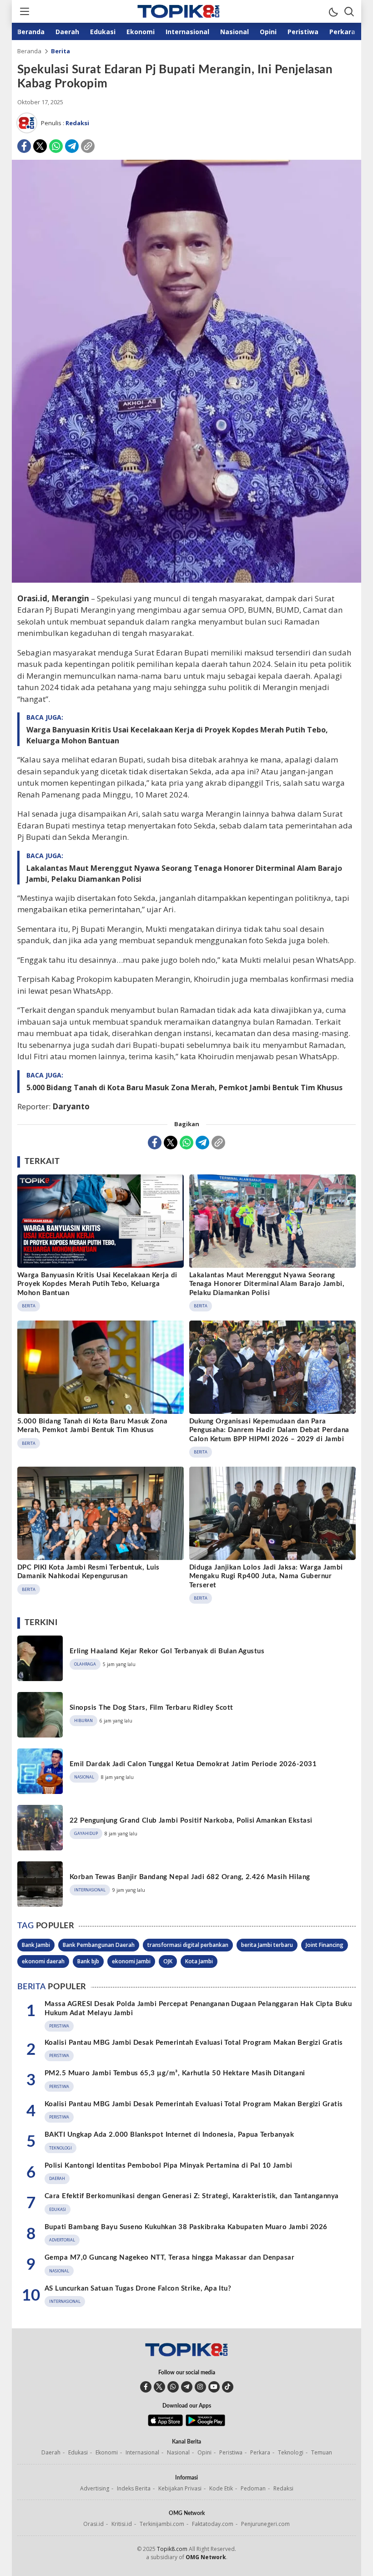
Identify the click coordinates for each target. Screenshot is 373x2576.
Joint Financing (325, 1945)
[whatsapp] (173, 2387)
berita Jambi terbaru (267, 1945)
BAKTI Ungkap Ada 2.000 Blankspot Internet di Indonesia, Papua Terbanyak (169, 2135)
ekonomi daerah (43, 1961)
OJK (168, 1961)
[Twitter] (40, 146)
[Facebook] (24, 146)
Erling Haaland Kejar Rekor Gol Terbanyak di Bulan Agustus (167, 1651)
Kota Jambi (199, 1961)
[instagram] (200, 2387)
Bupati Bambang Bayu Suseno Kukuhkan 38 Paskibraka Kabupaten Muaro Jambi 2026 (186, 2227)
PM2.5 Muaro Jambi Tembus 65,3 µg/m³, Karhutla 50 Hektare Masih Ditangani (175, 2073)
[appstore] (165, 2424)
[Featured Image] (186, 580)
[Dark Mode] (333, 11)
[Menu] (24, 11)
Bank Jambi (36, 1945)
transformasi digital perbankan (188, 1945)
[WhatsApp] (56, 146)
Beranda (29, 51)
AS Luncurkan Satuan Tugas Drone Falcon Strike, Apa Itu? (138, 2289)
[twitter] (159, 2387)
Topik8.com (172, 2549)
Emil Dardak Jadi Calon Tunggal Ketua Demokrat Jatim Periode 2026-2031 (193, 1764)
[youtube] (214, 2387)
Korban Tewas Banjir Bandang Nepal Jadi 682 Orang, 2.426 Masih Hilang (190, 1877)
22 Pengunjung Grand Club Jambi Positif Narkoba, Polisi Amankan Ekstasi (191, 1821)
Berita (60, 51)
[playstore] (205, 2424)
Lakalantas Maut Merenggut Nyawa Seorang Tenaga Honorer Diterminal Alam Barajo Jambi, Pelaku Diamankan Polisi (184, 874)
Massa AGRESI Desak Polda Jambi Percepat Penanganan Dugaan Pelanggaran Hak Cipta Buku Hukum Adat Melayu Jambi (198, 2009)
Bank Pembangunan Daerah (99, 1945)
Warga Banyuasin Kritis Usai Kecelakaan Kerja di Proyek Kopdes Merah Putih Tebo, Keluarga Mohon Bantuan (177, 735)
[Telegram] (72, 146)
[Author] (27, 123)
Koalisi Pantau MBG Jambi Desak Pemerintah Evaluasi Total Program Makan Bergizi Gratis (194, 2043)
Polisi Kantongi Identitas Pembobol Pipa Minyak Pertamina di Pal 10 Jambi (169, 2166)
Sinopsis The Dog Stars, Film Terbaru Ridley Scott (151, 1708)
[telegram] (187, 2387)
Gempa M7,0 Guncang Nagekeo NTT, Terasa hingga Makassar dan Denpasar (169, 2258)
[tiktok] (228, 2387)
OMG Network (206, 2557)
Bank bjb (88, 1961)
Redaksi (77, 123)
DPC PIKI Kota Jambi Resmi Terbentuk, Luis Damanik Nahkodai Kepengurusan (88, 1572)
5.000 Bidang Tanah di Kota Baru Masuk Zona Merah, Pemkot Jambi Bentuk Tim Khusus (184, 1087)
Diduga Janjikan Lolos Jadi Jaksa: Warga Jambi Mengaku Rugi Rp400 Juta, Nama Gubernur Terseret (266, 1576)
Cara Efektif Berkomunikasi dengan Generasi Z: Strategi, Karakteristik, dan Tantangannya (192, 2196)
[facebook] (146, 2387)
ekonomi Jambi (131, 1961)
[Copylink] (88, 146)
